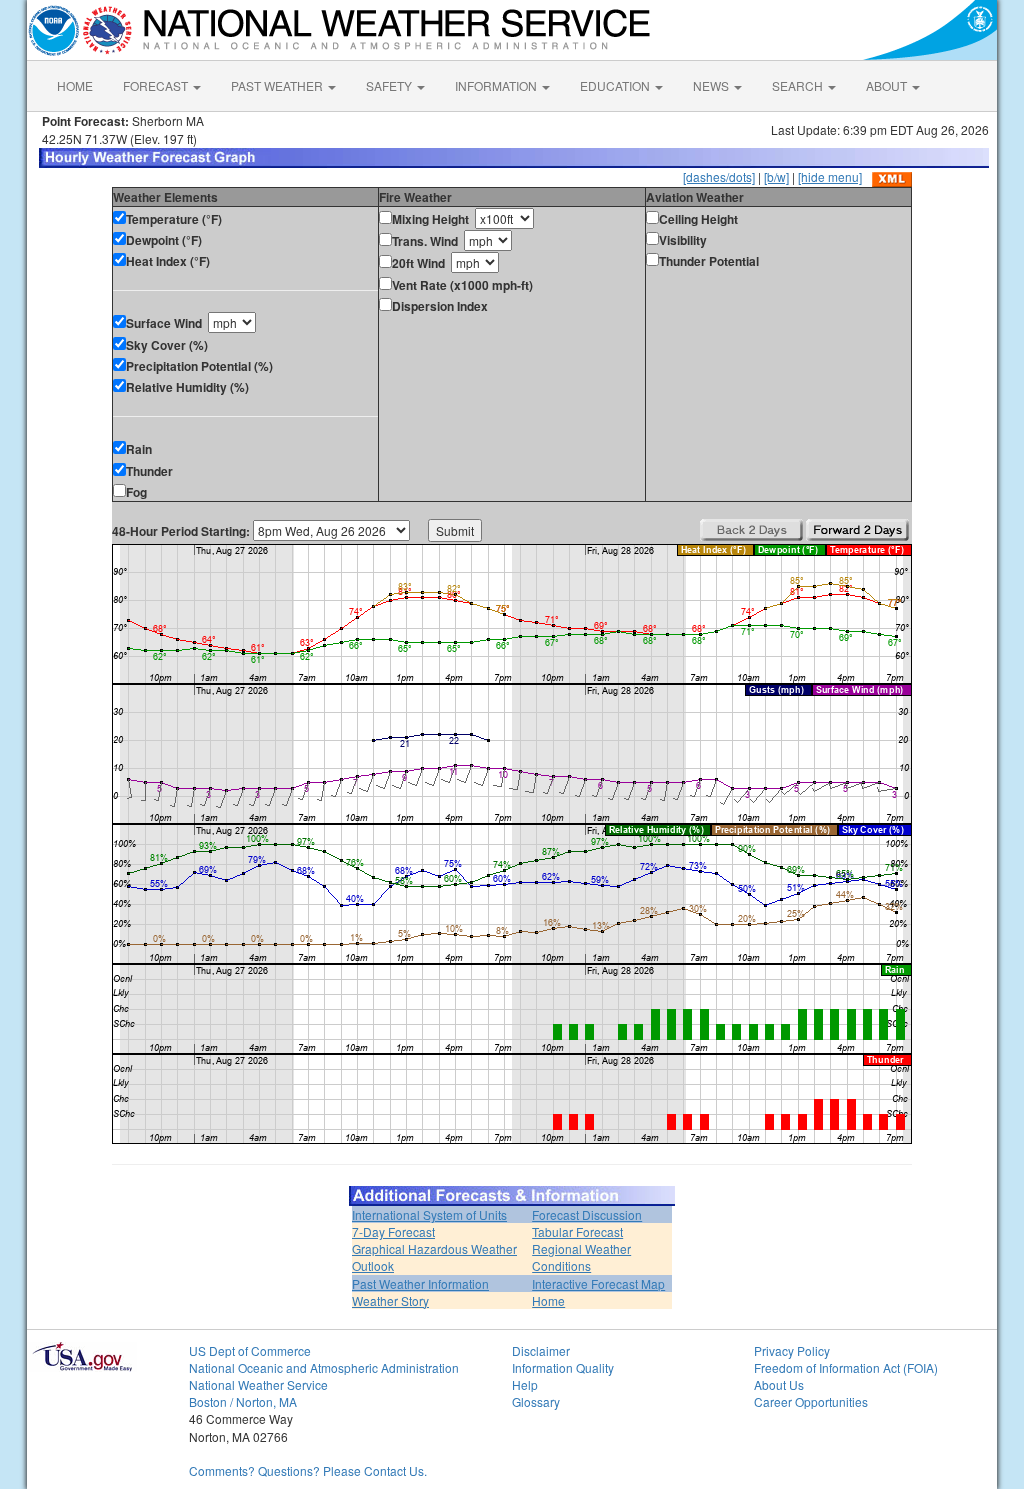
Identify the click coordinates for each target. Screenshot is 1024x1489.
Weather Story (390, 1300)
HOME (75, 85)
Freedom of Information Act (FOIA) (846, 1367)
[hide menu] (830, 176)
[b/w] (776, 176)
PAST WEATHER (278, 85)
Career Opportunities (811, 1401)
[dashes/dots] (719, 176)
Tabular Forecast (577, 1231)
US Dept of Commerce (250, 1350)
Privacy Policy (792, 1350)
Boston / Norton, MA (243, 1401)
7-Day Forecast (393, 1231)
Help (525, 1384)
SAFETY (390, 85)
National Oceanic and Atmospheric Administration (324, 1367)
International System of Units (429, 1214)
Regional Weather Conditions (581, 1257)
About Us (779, 1384)
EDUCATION (616, 85)
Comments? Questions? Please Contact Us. (308, 1470)
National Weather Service (258, 1384)
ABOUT (888, 85)
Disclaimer (541, 1350)
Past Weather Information (420, 1283)
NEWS (712, 85)
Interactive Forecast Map (598, 1283)
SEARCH (799, 85)
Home (548, 1300)
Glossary (536, 1401)
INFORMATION (497, 85)
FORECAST (157, 85)
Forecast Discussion (587, 1214)
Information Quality (563, 1367)
